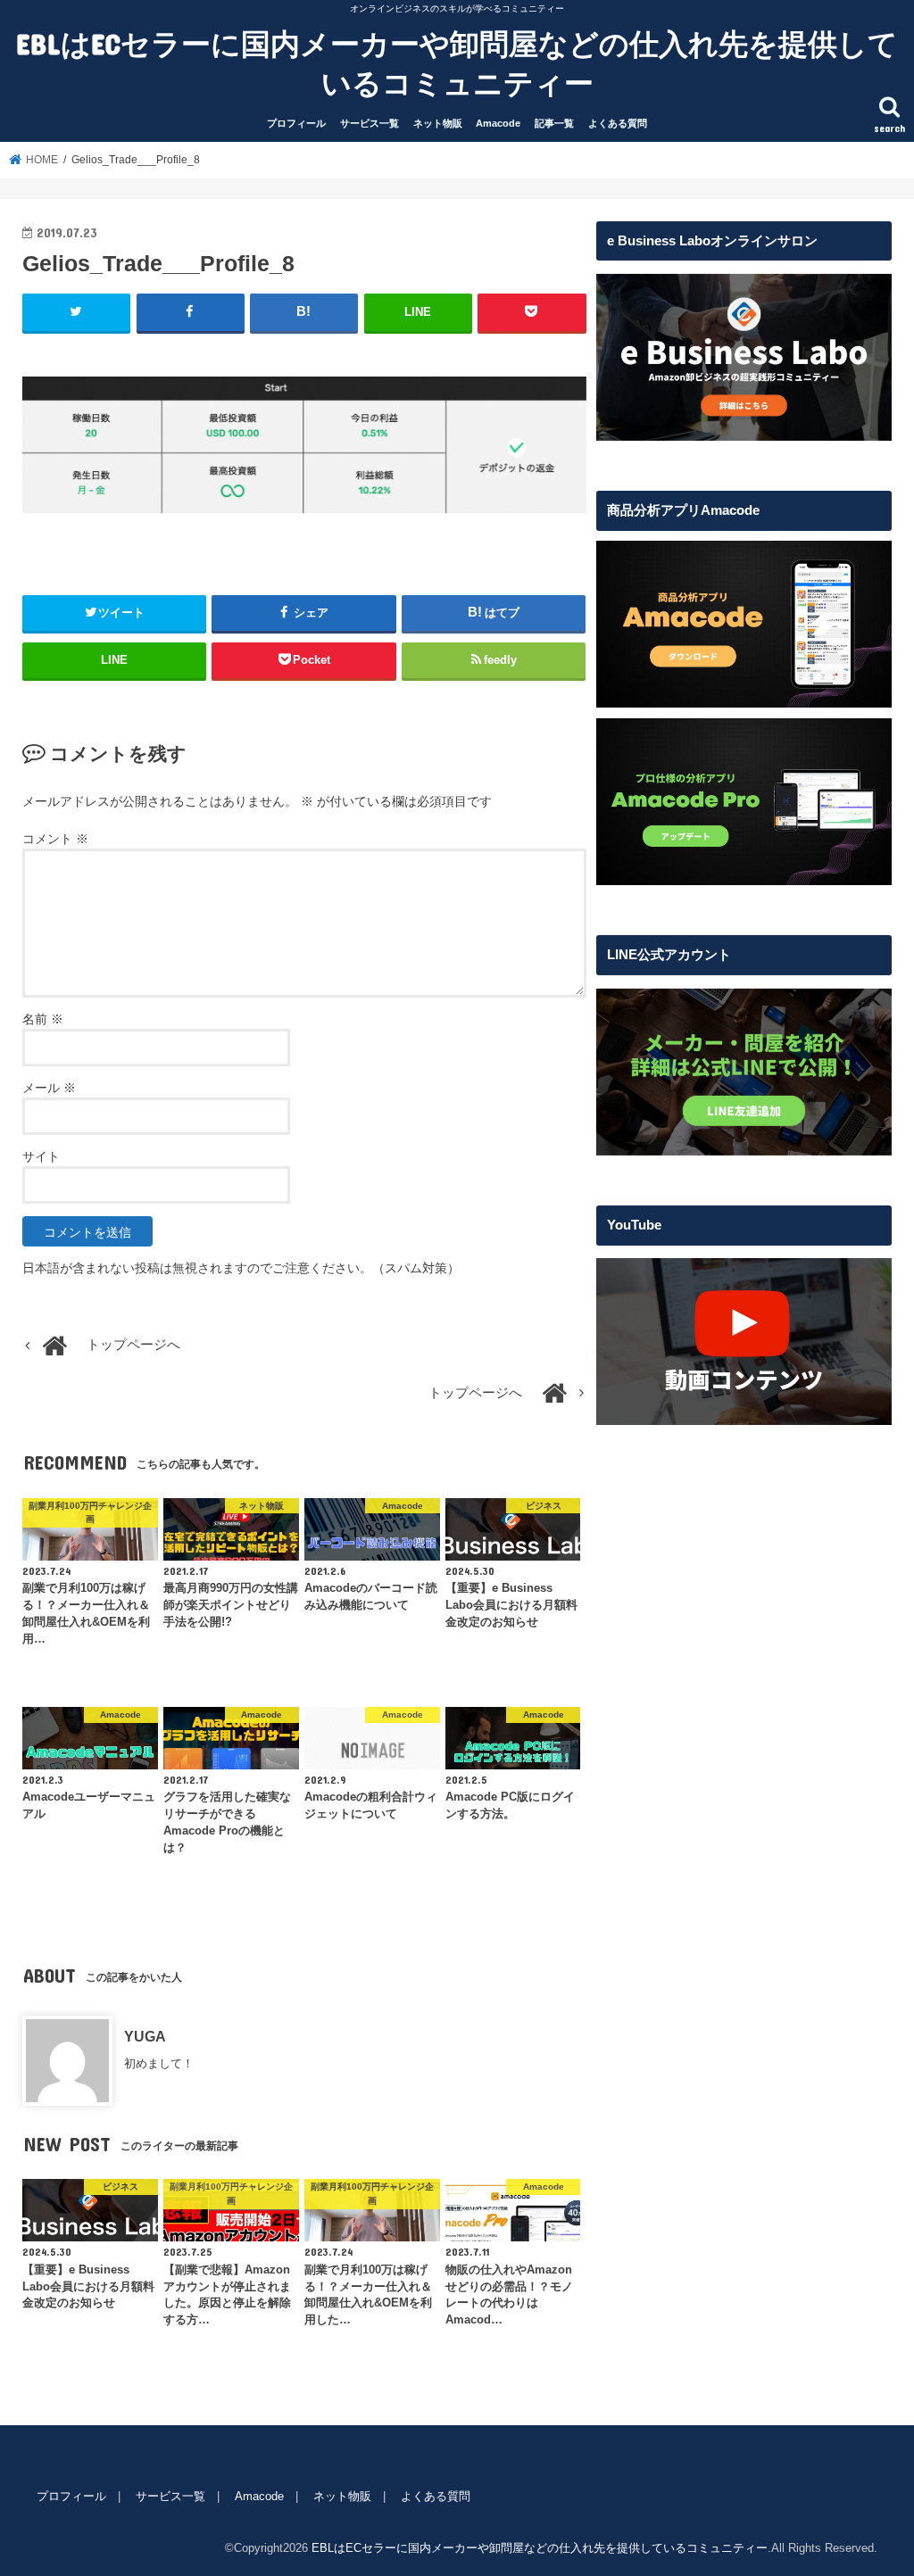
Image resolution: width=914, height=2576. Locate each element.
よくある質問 (618, 123)
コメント (55, 839)
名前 (43, 1019)
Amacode (498, 123)
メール (49, 1088)
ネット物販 (438, 123)
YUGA (145, 2036)
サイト (41, 1156)
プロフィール (296, 123)
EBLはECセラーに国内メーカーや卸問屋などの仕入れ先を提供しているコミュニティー (457, 63)
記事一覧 (554, 123)
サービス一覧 (370, 123)
